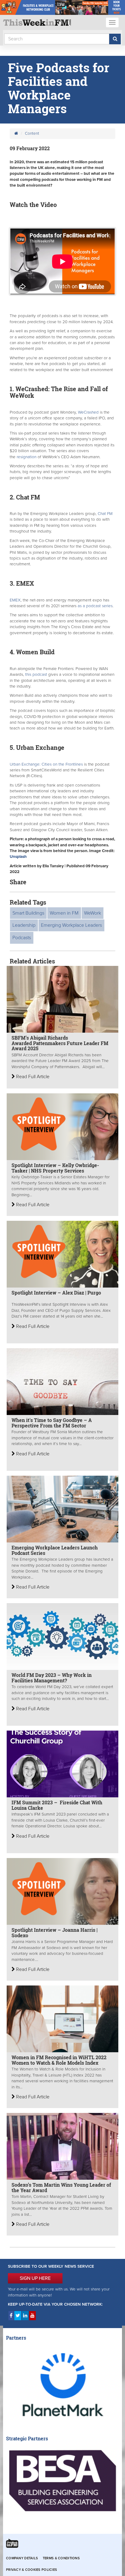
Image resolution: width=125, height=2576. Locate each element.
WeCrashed (89, 412)
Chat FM (105, 514)
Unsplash (19, 857)
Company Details (22, 2558)
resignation (27, 457)
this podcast (35, 675)
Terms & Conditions (61, 2558)
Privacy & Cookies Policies (32, 2570)
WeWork (93, 913)
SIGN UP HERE (35, 2278)
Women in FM (64, 913)
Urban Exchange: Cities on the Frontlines (46, 764)
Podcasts (22, 938)
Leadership (24, 925)
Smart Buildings (28, 913)
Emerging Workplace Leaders (71, 925)
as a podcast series (95, 606)
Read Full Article (32, 1077)
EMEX (15, 600)
